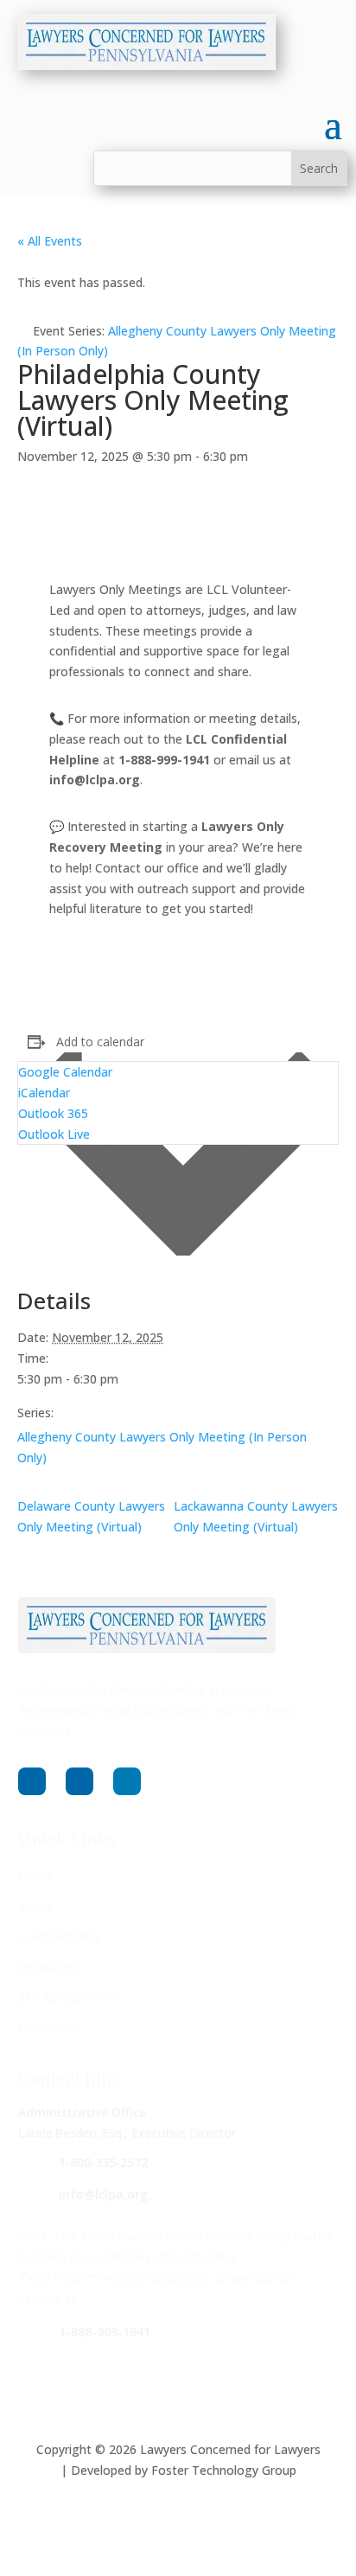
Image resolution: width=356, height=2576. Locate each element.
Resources (48, 1967)
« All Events (50, 241)
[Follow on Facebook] (32, 1781)
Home (35, 1876)
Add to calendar (100, 1042)
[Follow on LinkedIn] (127, 1781)
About (35, 1906)
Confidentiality (59, 1937)
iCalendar (44, 1093)
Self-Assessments (68, 1997)
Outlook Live (54, 1134)
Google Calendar (65, 1072)
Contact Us (50, 2027)
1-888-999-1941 (105, 2332)
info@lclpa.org (103, 2194)
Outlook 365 (53, 1113)
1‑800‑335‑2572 (103, 2162)
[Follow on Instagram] (79, 1781)
